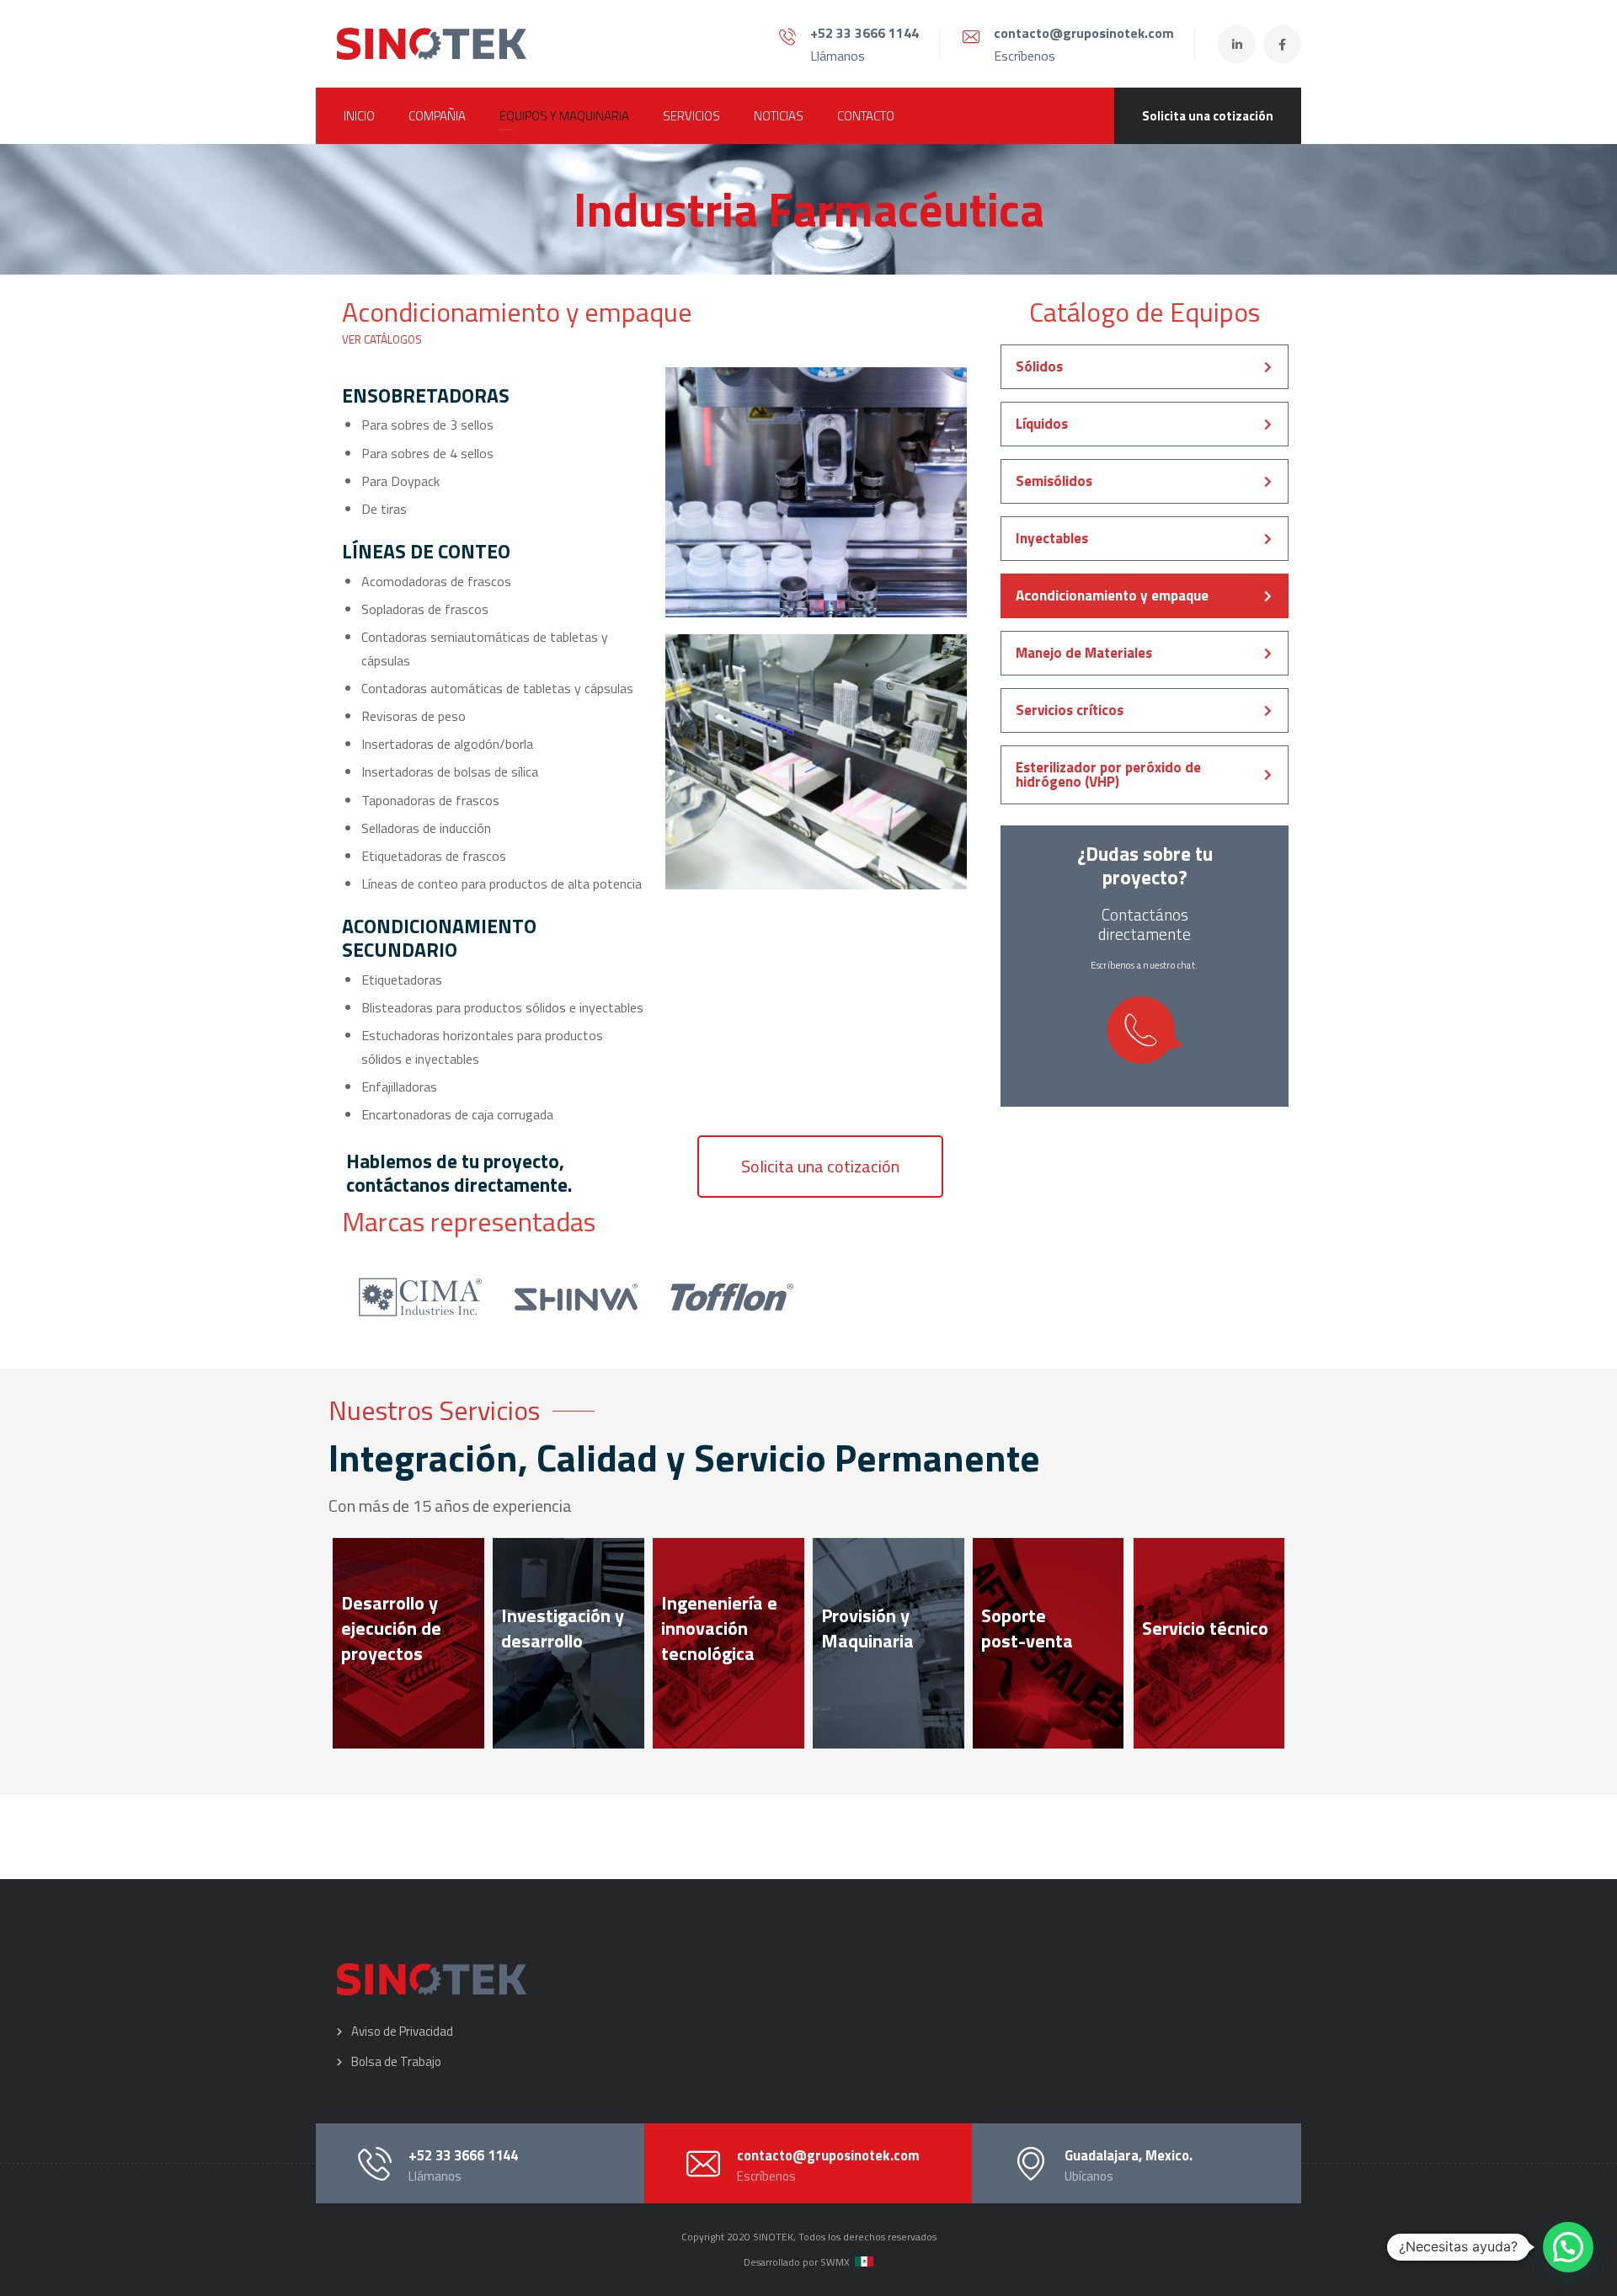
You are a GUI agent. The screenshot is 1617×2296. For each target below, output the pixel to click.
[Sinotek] (432, 44)
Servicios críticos (1070, 710)
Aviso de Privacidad (402, 2031)
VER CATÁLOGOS (382, 339)
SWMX (835, 2262)
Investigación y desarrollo (563, 1628)
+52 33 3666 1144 (865, 33)
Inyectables (1052, 538)
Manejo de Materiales (1084, 653)
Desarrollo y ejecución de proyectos (391, 1628)
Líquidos (1042, 424)
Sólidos (1039, 366)
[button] (820, 1167)
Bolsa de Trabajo (396, 2061)
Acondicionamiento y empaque (1112, 595)
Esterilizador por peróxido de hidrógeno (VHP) (1108, 774)
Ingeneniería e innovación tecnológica (719, 1628)
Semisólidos (1054, 481)
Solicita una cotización (1208, 116)
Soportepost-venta (1027, 1628)
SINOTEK (773, 2237)
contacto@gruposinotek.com (1084, 33)
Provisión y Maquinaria (867, 1628)
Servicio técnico (1205, 1628)
